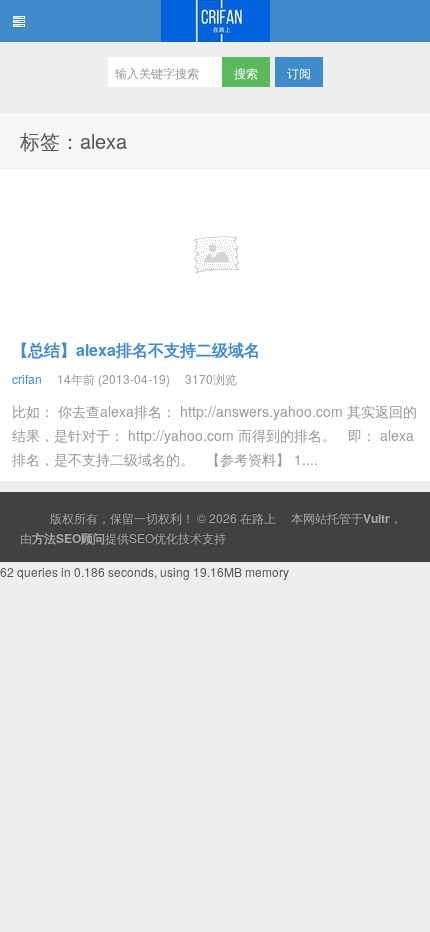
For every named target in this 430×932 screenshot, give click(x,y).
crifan (27, 378)
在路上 (215, 21)
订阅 (299, 72)
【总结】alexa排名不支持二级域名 (136, 349)
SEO (141, 537)
